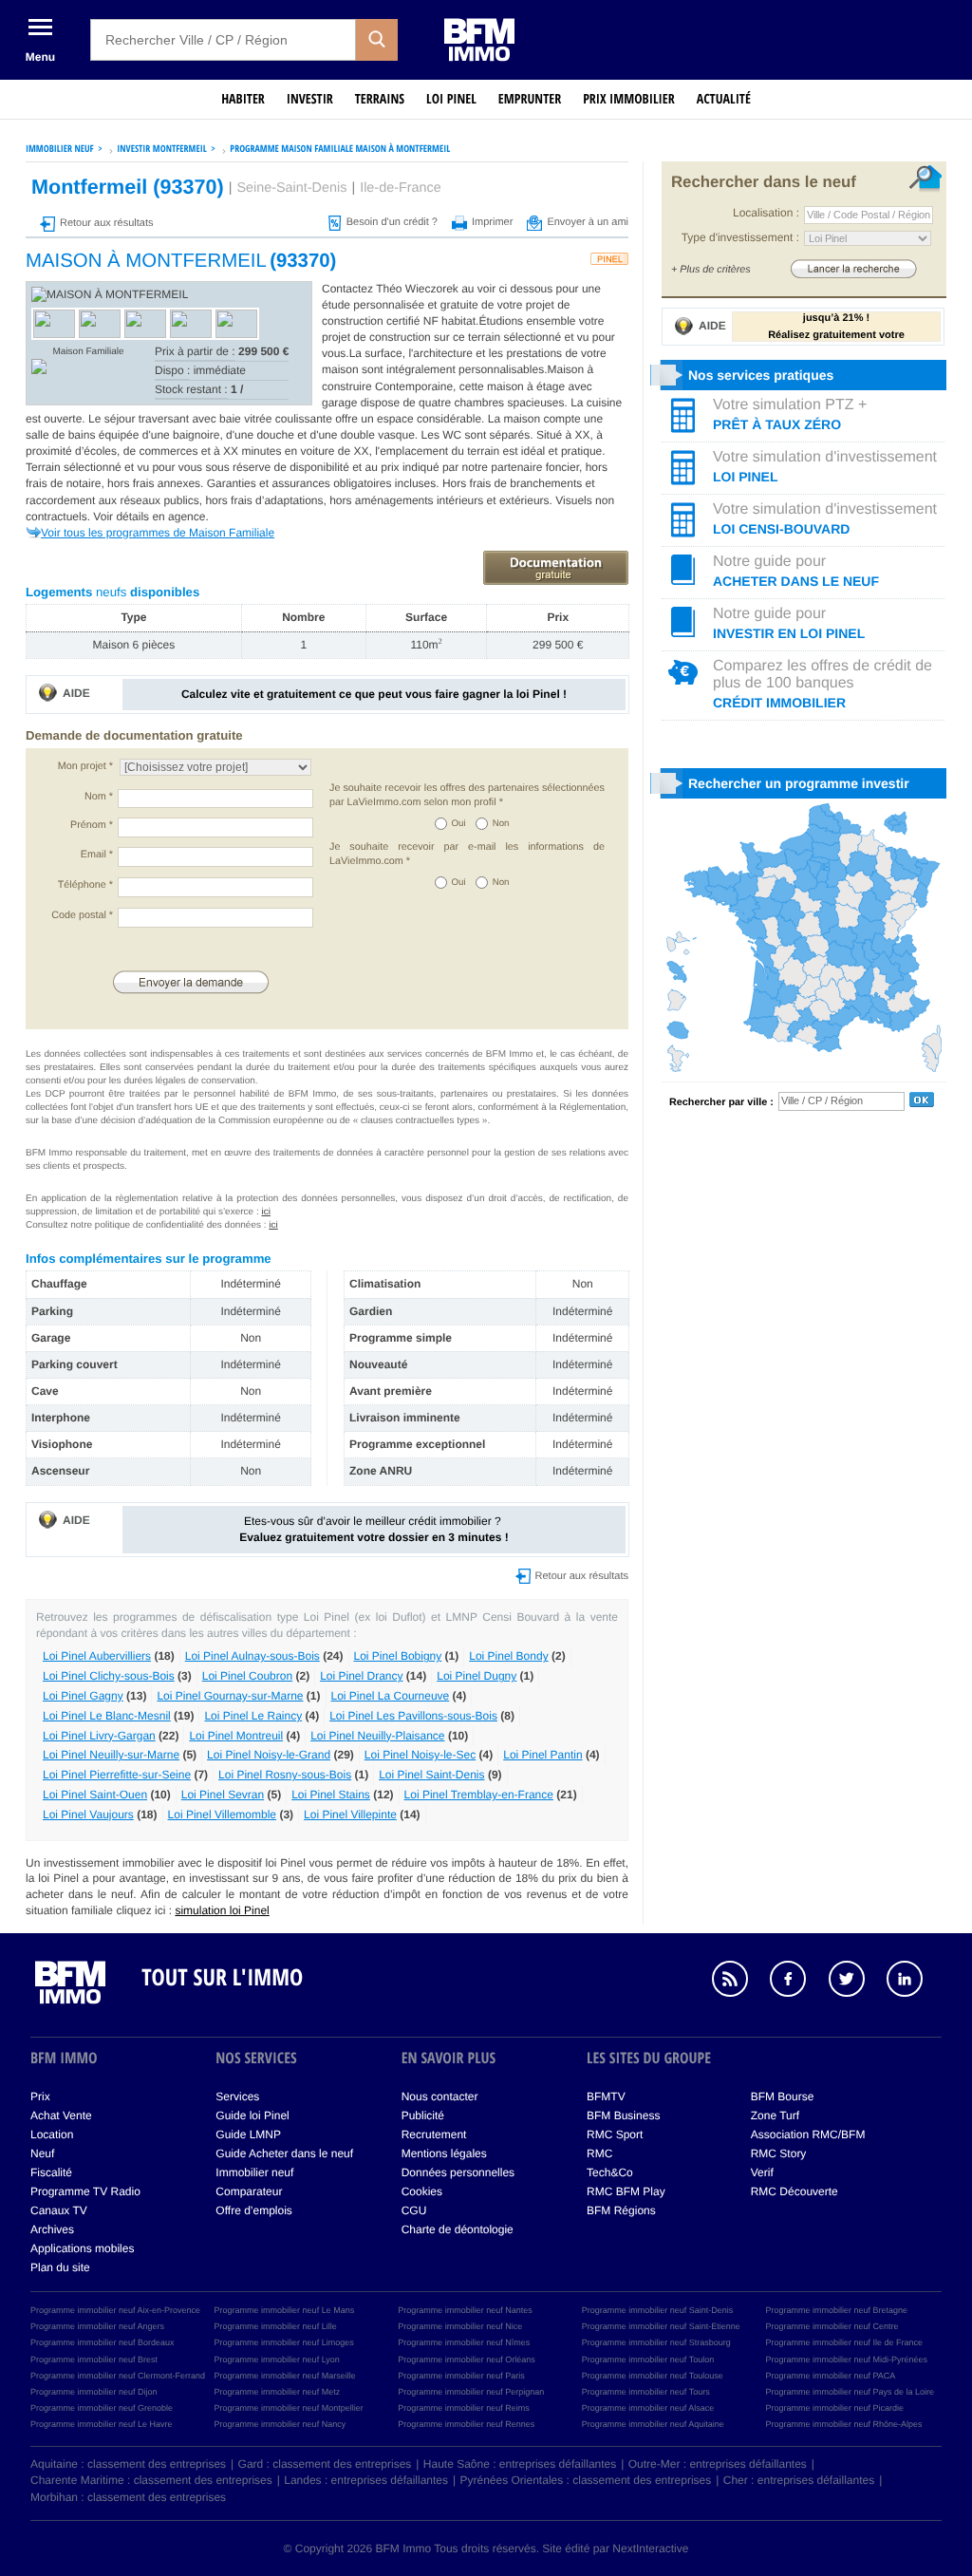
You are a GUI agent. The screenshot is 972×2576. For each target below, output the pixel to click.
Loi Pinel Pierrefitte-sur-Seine (117, 1775)
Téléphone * (85, 885)
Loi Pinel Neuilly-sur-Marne (111, 1755)
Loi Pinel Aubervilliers (97, 1656)
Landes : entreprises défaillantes (366, 2480)
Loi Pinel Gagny (83, 1696)
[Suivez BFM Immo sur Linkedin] (914, 1982)
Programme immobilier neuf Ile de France (844, 2342)
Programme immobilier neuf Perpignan (471, 2392)
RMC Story (779, 2153)
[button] (377, 40)
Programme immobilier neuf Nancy (280, 2424)
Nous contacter (440, 2097)
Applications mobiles (82, 2248)
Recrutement (434, 2134)
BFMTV (606, 2097)
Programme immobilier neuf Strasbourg (656, 2342)
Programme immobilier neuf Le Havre (102, 2424)
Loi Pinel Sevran (223, 1795)
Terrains (380, 99)
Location (52, 2134)
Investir (310, 99)
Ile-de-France (401, 188)
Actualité (724, 99)
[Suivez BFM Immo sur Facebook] (797, 1982)
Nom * (99, 797)
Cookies (422, 2191)
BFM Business (623, 2115)
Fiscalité (51, 2172)
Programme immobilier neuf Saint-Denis (658, 2310)
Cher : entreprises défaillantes (799, 2480)
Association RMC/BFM (808, 2134)
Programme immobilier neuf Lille (276, 2326)
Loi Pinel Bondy (508, 1656)
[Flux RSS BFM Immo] (739, 1982)
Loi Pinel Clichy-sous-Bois (109, 1676)
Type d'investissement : (740, 237)
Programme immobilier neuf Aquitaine (653, 2424)
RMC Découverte (794, 2191)
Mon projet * (85, 766)
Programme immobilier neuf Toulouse (653, 2376)
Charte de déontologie (458, 2229)
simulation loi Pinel (222, 1910)
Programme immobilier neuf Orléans (467, 2360)
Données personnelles (458, 2172)
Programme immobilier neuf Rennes (466, 2424)
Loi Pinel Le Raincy (253, 1716)
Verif (762, 2172)
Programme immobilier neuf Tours (646, 2392)
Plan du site (60, 2267)
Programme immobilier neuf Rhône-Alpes (843, 2424)
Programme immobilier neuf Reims (464, 2408)
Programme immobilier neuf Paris (461, 2376)
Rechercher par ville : (721, 1102)
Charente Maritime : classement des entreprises (151, 2480)
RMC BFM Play (626, 2191)
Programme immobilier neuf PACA (830, 2376)
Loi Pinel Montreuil (236, 1736)
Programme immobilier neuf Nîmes (464, 2342)
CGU (414, 2210)
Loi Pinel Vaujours (88, 1814)
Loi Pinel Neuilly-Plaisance (377, 1736)
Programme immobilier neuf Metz (278, 2392)
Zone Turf (775, 2115)
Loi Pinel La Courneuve (391, 1696)
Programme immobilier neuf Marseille (285, 2376)
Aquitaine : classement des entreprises (128, 2464)
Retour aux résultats (106, 223)
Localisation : (766, 213)
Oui (459, 824)
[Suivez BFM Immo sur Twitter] (856, 1982)
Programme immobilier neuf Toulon (648, 2360)
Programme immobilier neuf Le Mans (285, 2310)
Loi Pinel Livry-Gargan (99, 1736)
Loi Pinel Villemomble (223, 1814)
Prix (40, 2097)
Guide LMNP (248, 2134)
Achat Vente (61, 2115)
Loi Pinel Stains (331, 1795)
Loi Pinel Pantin (542, 1755)
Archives (52, 2229)
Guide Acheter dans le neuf (284, 2153)
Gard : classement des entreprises (325, 2464)
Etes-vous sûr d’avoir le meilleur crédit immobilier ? (374, 1529)
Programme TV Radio (85, 2191)
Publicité (423, 2115)
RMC (599, 2153)
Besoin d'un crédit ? (392, 222)
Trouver (853, 268)
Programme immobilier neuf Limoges (284, 2342)
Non (501, 824)
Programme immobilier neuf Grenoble (102, 2408)
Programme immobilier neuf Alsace (648, 2408)
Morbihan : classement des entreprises (128, 2497)
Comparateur (249, 2191)
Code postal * (82, 915)
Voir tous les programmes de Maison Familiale (158, 533)
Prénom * (92, 825)
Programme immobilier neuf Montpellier (289, 2408)
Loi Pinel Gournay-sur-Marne (230, 1696)
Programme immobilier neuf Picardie (834, 2408)
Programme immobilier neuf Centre (832, 2326)
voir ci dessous (517, 289)
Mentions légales (444, 2153)
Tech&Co (610, 2172)
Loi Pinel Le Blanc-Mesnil (107, 1716)
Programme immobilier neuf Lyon (277, 2360)
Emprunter (530, 99)
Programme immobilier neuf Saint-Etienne (661, 2326)
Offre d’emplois (253, 2210)
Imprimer (492, 222)
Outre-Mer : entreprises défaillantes (718, 2464)
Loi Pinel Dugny (477, 1676)
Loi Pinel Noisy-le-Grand (269, 1755)
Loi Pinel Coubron (247, 1676)
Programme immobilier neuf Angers (97, 2326)
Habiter (243, 99)
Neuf (42, 2153)
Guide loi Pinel (252, 2115)
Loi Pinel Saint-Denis (431, 1775)
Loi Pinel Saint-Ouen (95, 1795)
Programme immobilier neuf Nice (460, 2326)
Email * (97, 855)
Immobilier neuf (254, 2172)
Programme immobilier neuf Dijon (94, 2392)
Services (237, 2097)
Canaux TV (59, 2210)
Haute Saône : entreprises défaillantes (520, 2464)
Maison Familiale (88, 352)
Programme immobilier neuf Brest (94, 2360)
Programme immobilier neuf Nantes (465, 2310)
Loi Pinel (451, 99)
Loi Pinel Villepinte (350, 1814)
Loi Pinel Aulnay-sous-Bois (252, 1656)
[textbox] (223, 40)
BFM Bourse (783, 2097)
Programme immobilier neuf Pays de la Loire (850, 2392)
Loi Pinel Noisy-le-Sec (420, 1755)
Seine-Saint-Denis (291, 188)
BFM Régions (621, 2210)
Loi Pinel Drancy (361, 1676)
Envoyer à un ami (588, 222)
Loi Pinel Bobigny (398, 1656)
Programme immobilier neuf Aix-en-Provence (115, 2310)
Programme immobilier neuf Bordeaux (103, 2342)
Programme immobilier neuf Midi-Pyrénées (846, 2360)
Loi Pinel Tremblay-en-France (479, 1795)
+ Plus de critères (711, 270)
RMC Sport (615, 2134)
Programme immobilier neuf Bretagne (836, 2310)
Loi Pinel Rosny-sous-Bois (285, 1775)
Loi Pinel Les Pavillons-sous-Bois (413, 1716)
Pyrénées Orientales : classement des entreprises (586, 2480)
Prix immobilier (629, 99)
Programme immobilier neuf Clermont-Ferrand (118, 2376)
